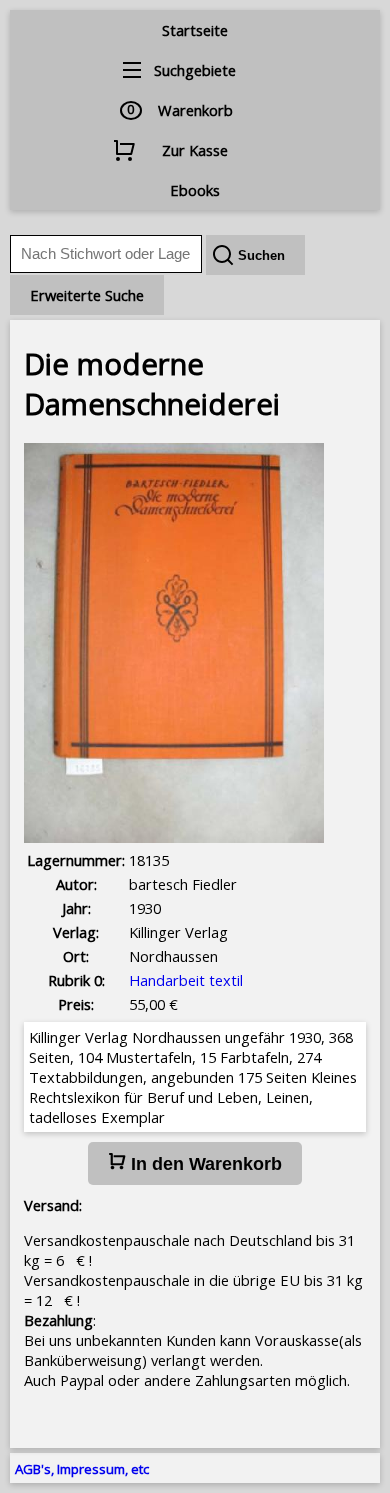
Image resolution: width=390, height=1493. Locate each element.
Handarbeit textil (186, 980)
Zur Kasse (195, 150)
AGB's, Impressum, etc (82, 1469)
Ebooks (195, 190)
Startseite (195, 30)
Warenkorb (195, 110)
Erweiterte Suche (87, 295)
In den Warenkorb (204, 1164)
